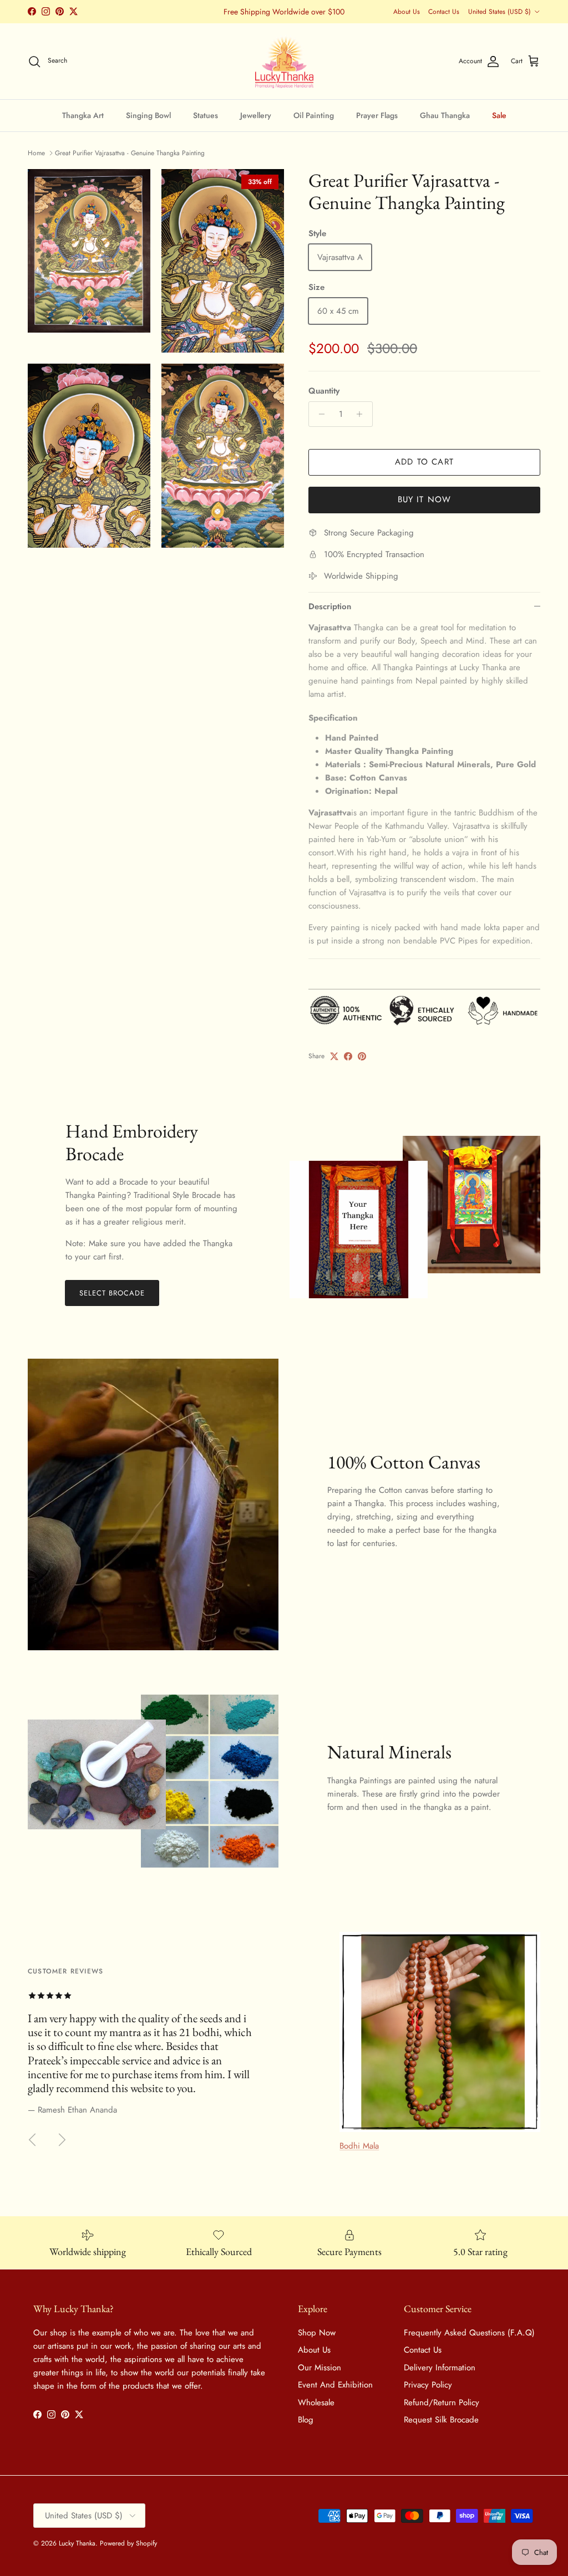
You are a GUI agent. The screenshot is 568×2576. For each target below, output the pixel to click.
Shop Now (317, 2333)
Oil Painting (314, 115)
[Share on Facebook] (348, 1056)
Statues (206, 115)
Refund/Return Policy (442, 2402)
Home (36, 153)
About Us (407, 12)
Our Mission (319, 2368)
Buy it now (425, 499)
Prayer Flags (377, 115)
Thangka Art (83, 115)
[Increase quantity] (362, 414)
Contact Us (444, 12)
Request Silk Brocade (441, 2420)
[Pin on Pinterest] (362, 1056)
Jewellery (256, 115)
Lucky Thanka (77, 2543)
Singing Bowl (148, 115)
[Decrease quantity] (319, 414)
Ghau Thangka (445, 115)
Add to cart (424, 462)
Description (330, 606)
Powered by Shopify (128, 2543)
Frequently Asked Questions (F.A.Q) (469, 2333)
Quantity (324, 391)
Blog (306, 2420)
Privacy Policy (428, 2385)
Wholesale (316, 2402)
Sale (499, 115)
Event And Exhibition (335, 2385)
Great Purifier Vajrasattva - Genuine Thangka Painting (130, 153)
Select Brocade (112, 1293)
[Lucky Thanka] (284, 62)
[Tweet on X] (334, 1056)
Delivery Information (440, 2368)
